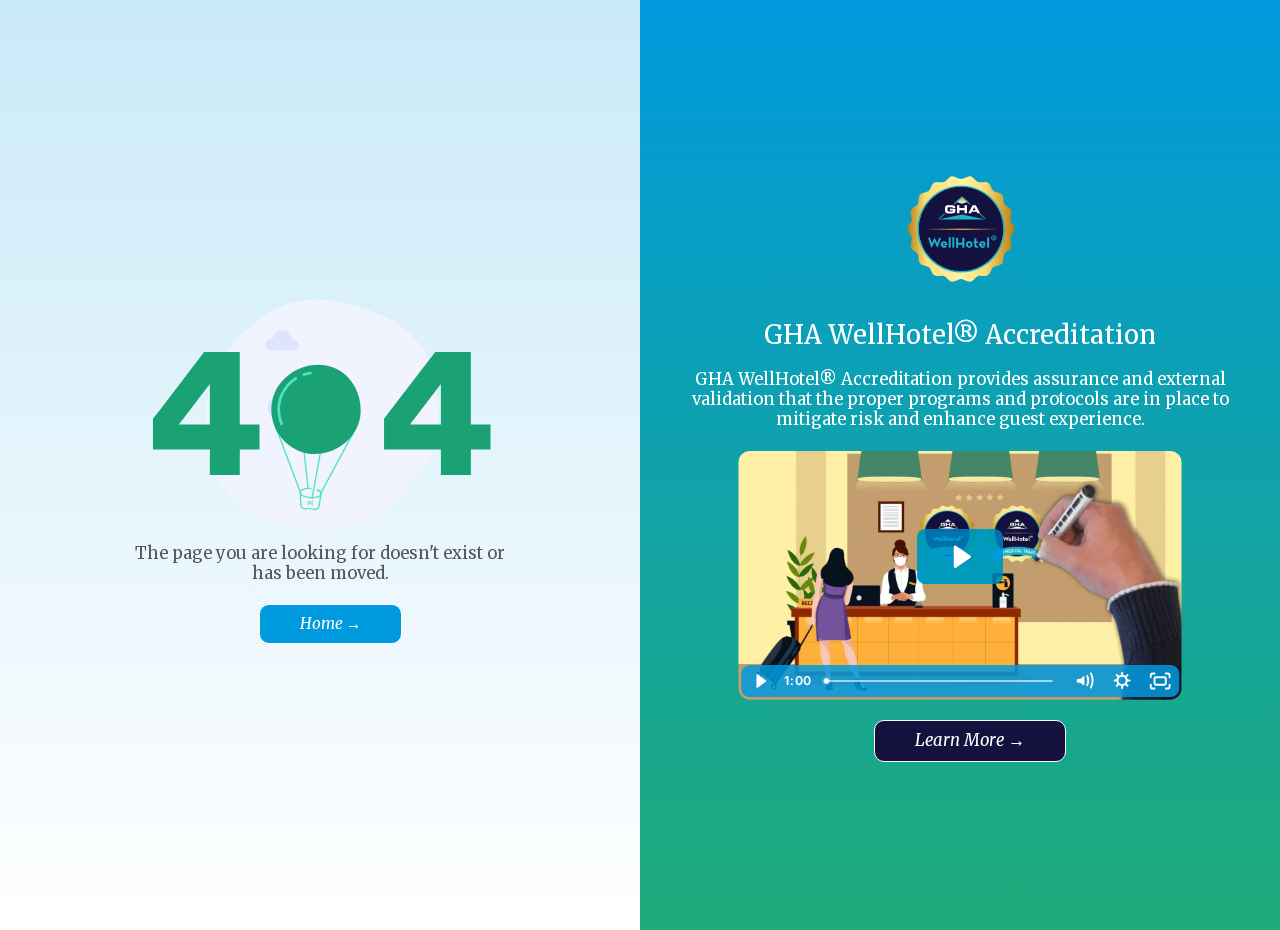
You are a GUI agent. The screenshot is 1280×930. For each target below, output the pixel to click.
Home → (330, 623)
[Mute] (1084, 681)
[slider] (940, 681)
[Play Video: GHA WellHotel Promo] (960, 557)
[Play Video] (760, 681)
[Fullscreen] (1160, 681)
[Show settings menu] (1122, 681)
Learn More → (970, 740)
